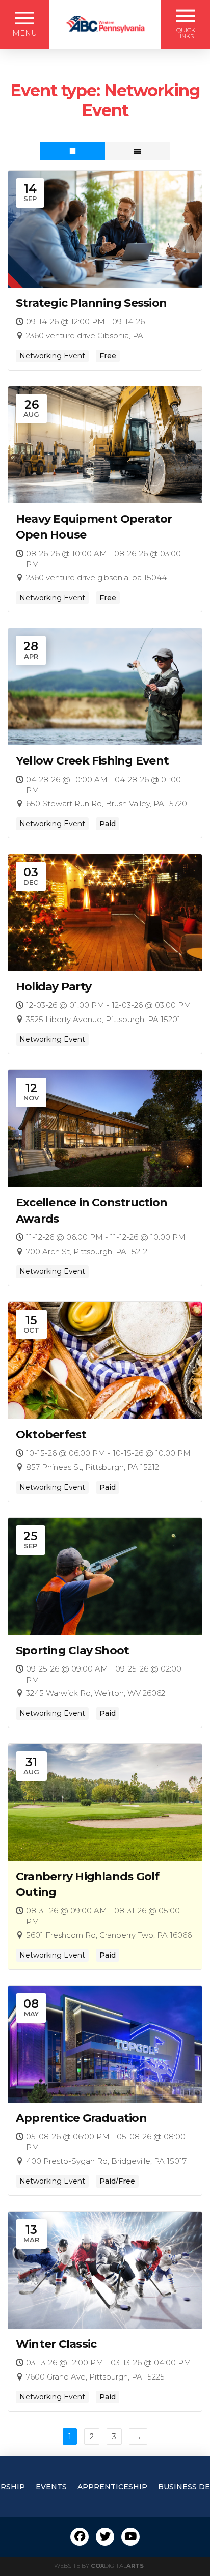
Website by (99, 2566)
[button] (24, 24)
